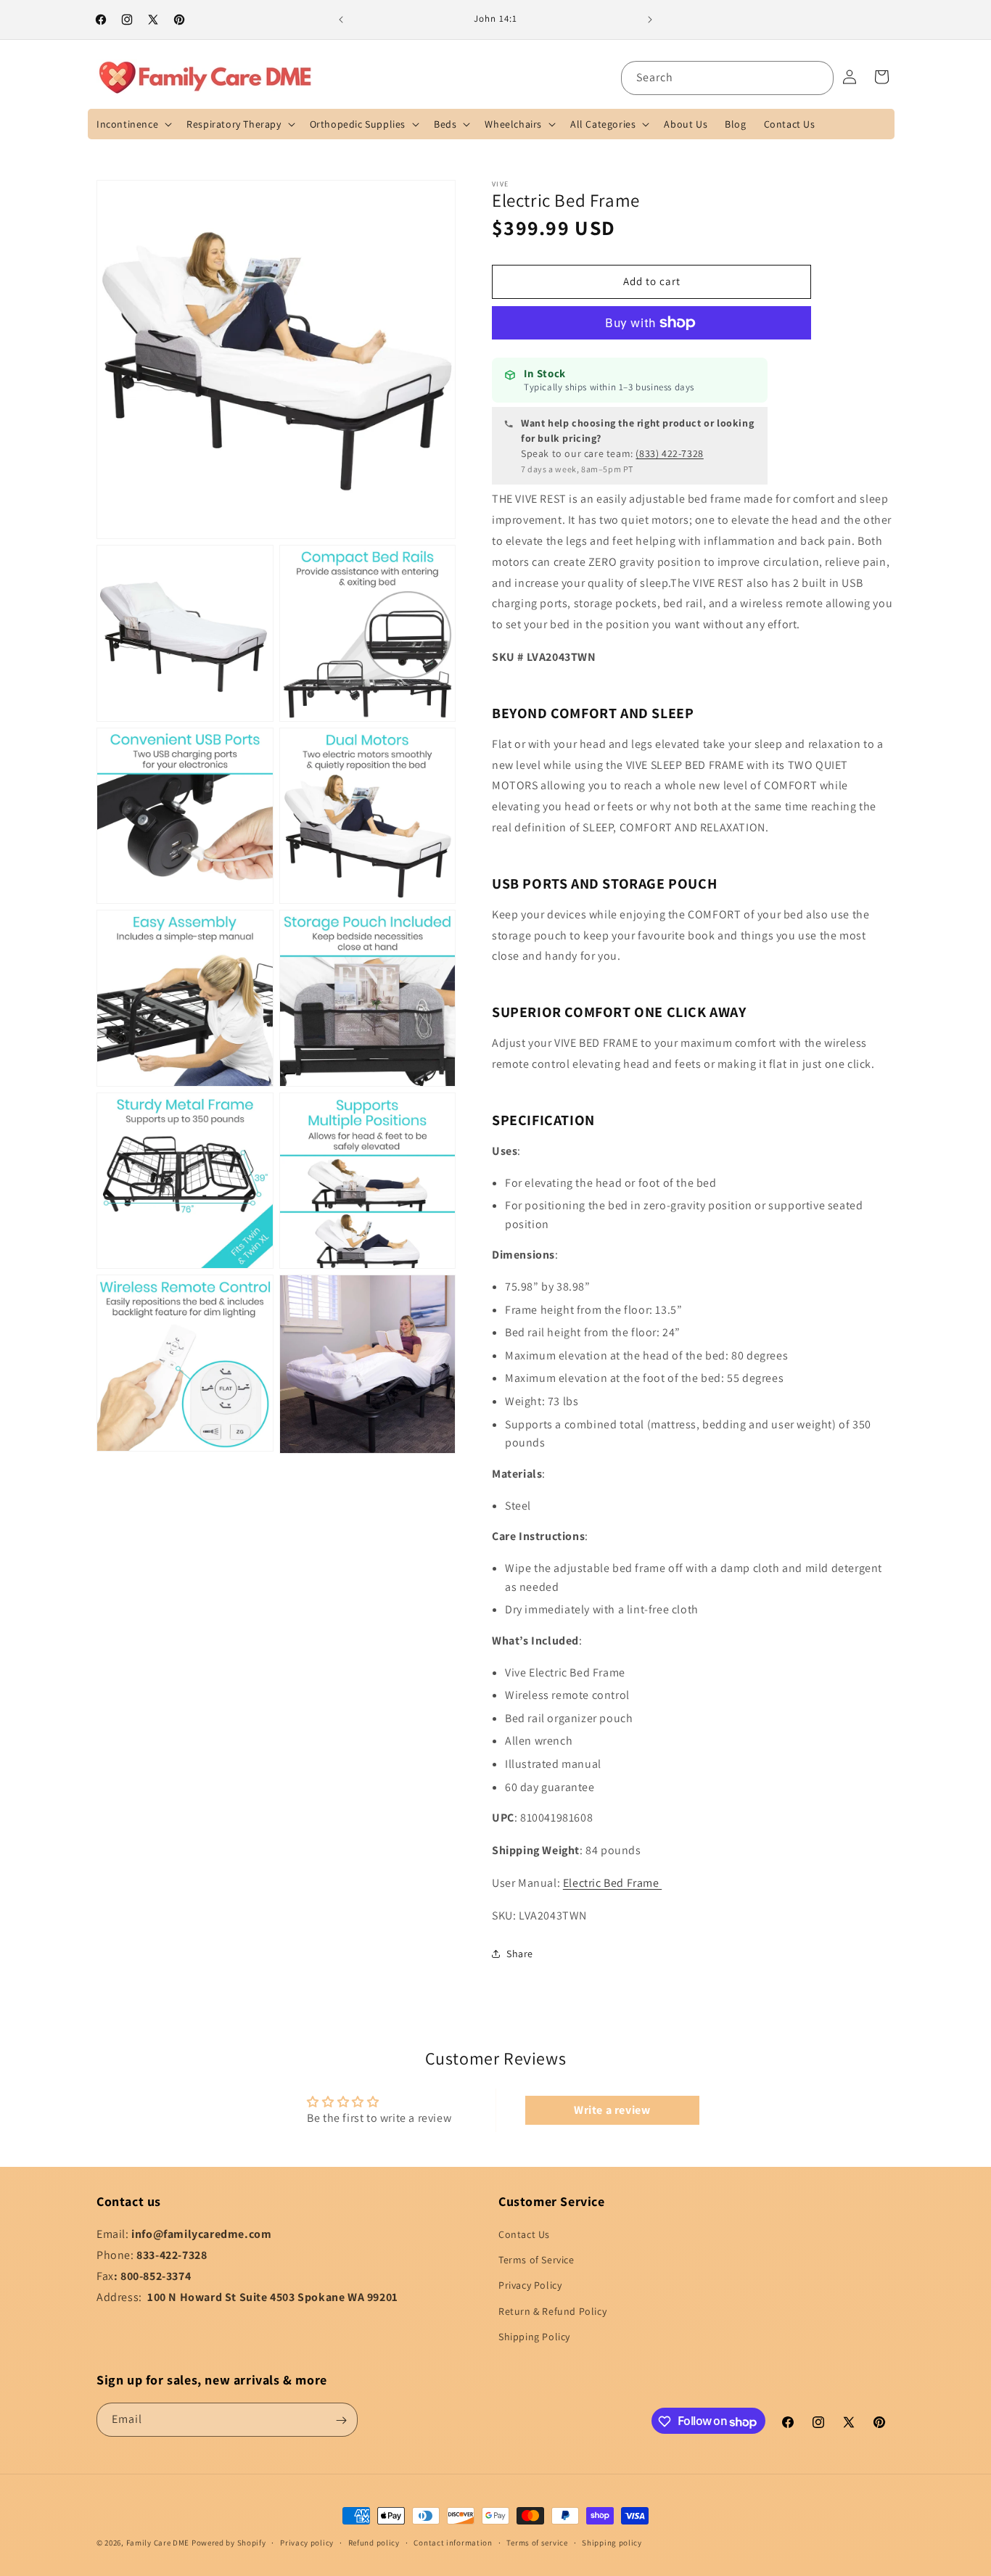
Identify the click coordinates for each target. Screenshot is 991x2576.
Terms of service (537, 2543)
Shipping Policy (534, 2337)
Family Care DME (158, 2543)
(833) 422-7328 (669, 453)
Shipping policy (612, 2543)
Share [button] (520, 1954)
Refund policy (374, 2543)
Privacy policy (307, 2543)
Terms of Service (536, 2260)
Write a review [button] (612, 2110)
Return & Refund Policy (552, 2311)
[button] (133, 124)
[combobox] (727, 78)
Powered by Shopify (229, 2543)
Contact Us (524, 2234)
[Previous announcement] (341, 20)
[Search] (817, 78)
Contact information (453, 2543)
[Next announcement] (650, 20)
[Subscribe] (341, 2420)
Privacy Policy (530, 2286)
